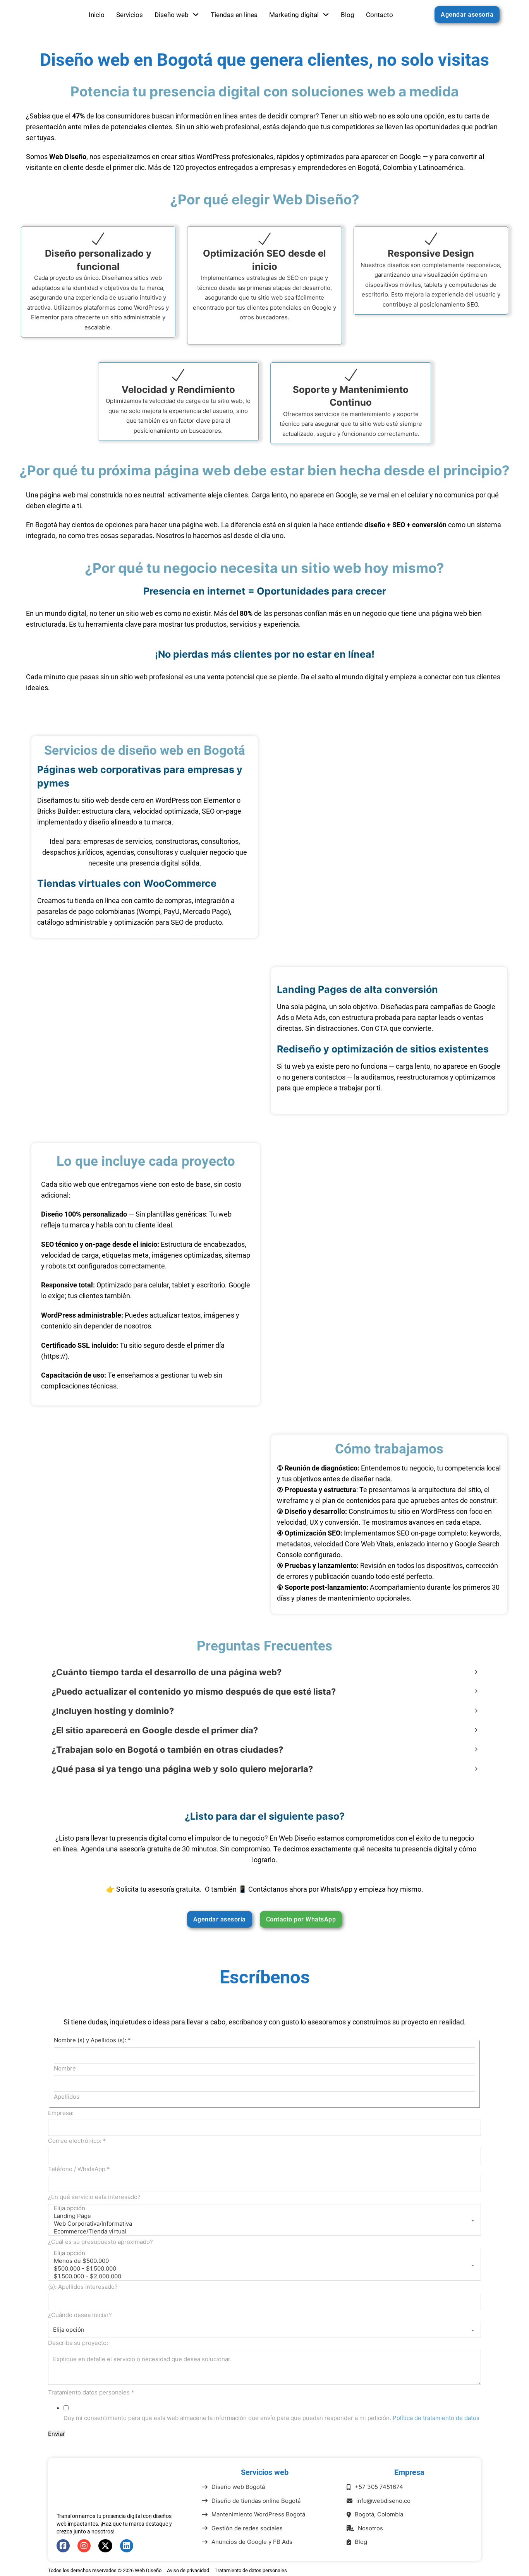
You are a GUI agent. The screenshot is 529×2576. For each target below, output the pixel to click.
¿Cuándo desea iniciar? (80, 2315)
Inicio (97, 15)
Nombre (65, 2068)
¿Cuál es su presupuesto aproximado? (100, 2242)
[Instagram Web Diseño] (84, 2546)
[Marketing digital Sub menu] (326, 15)
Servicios (130, 15)
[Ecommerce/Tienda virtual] (264, 2232)
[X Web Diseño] (105, 2546)
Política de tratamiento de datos (436, 2418)
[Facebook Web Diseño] (63, 2546)
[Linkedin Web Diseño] (127, 2546)
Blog (348, 15)
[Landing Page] (264, 2216)
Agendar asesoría (467, 15)
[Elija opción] (264, 2208)
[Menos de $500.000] (264, 2261)
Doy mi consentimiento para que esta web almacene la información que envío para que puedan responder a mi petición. (271, 2418)
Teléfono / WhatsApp (79, 2169)
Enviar (57, 2434)
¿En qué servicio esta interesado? (94, 2197)
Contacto (380, 15)
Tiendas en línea (234, 15)
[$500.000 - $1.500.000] (264, 2269)
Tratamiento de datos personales (251, 2570)
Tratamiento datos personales (91, 2392)
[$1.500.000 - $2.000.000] (264, 2276)
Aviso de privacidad (188, 2570)
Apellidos (67, 2097)
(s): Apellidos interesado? (83, 2287)
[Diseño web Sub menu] (196, 15)
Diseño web (172, 15)
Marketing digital (294, 15)
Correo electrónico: (77, 2141)
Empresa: (61, 2113)
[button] (264, 1672)
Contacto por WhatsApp (301, 1919)
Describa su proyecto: (78, 2343)
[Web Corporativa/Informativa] (264, 2224)
